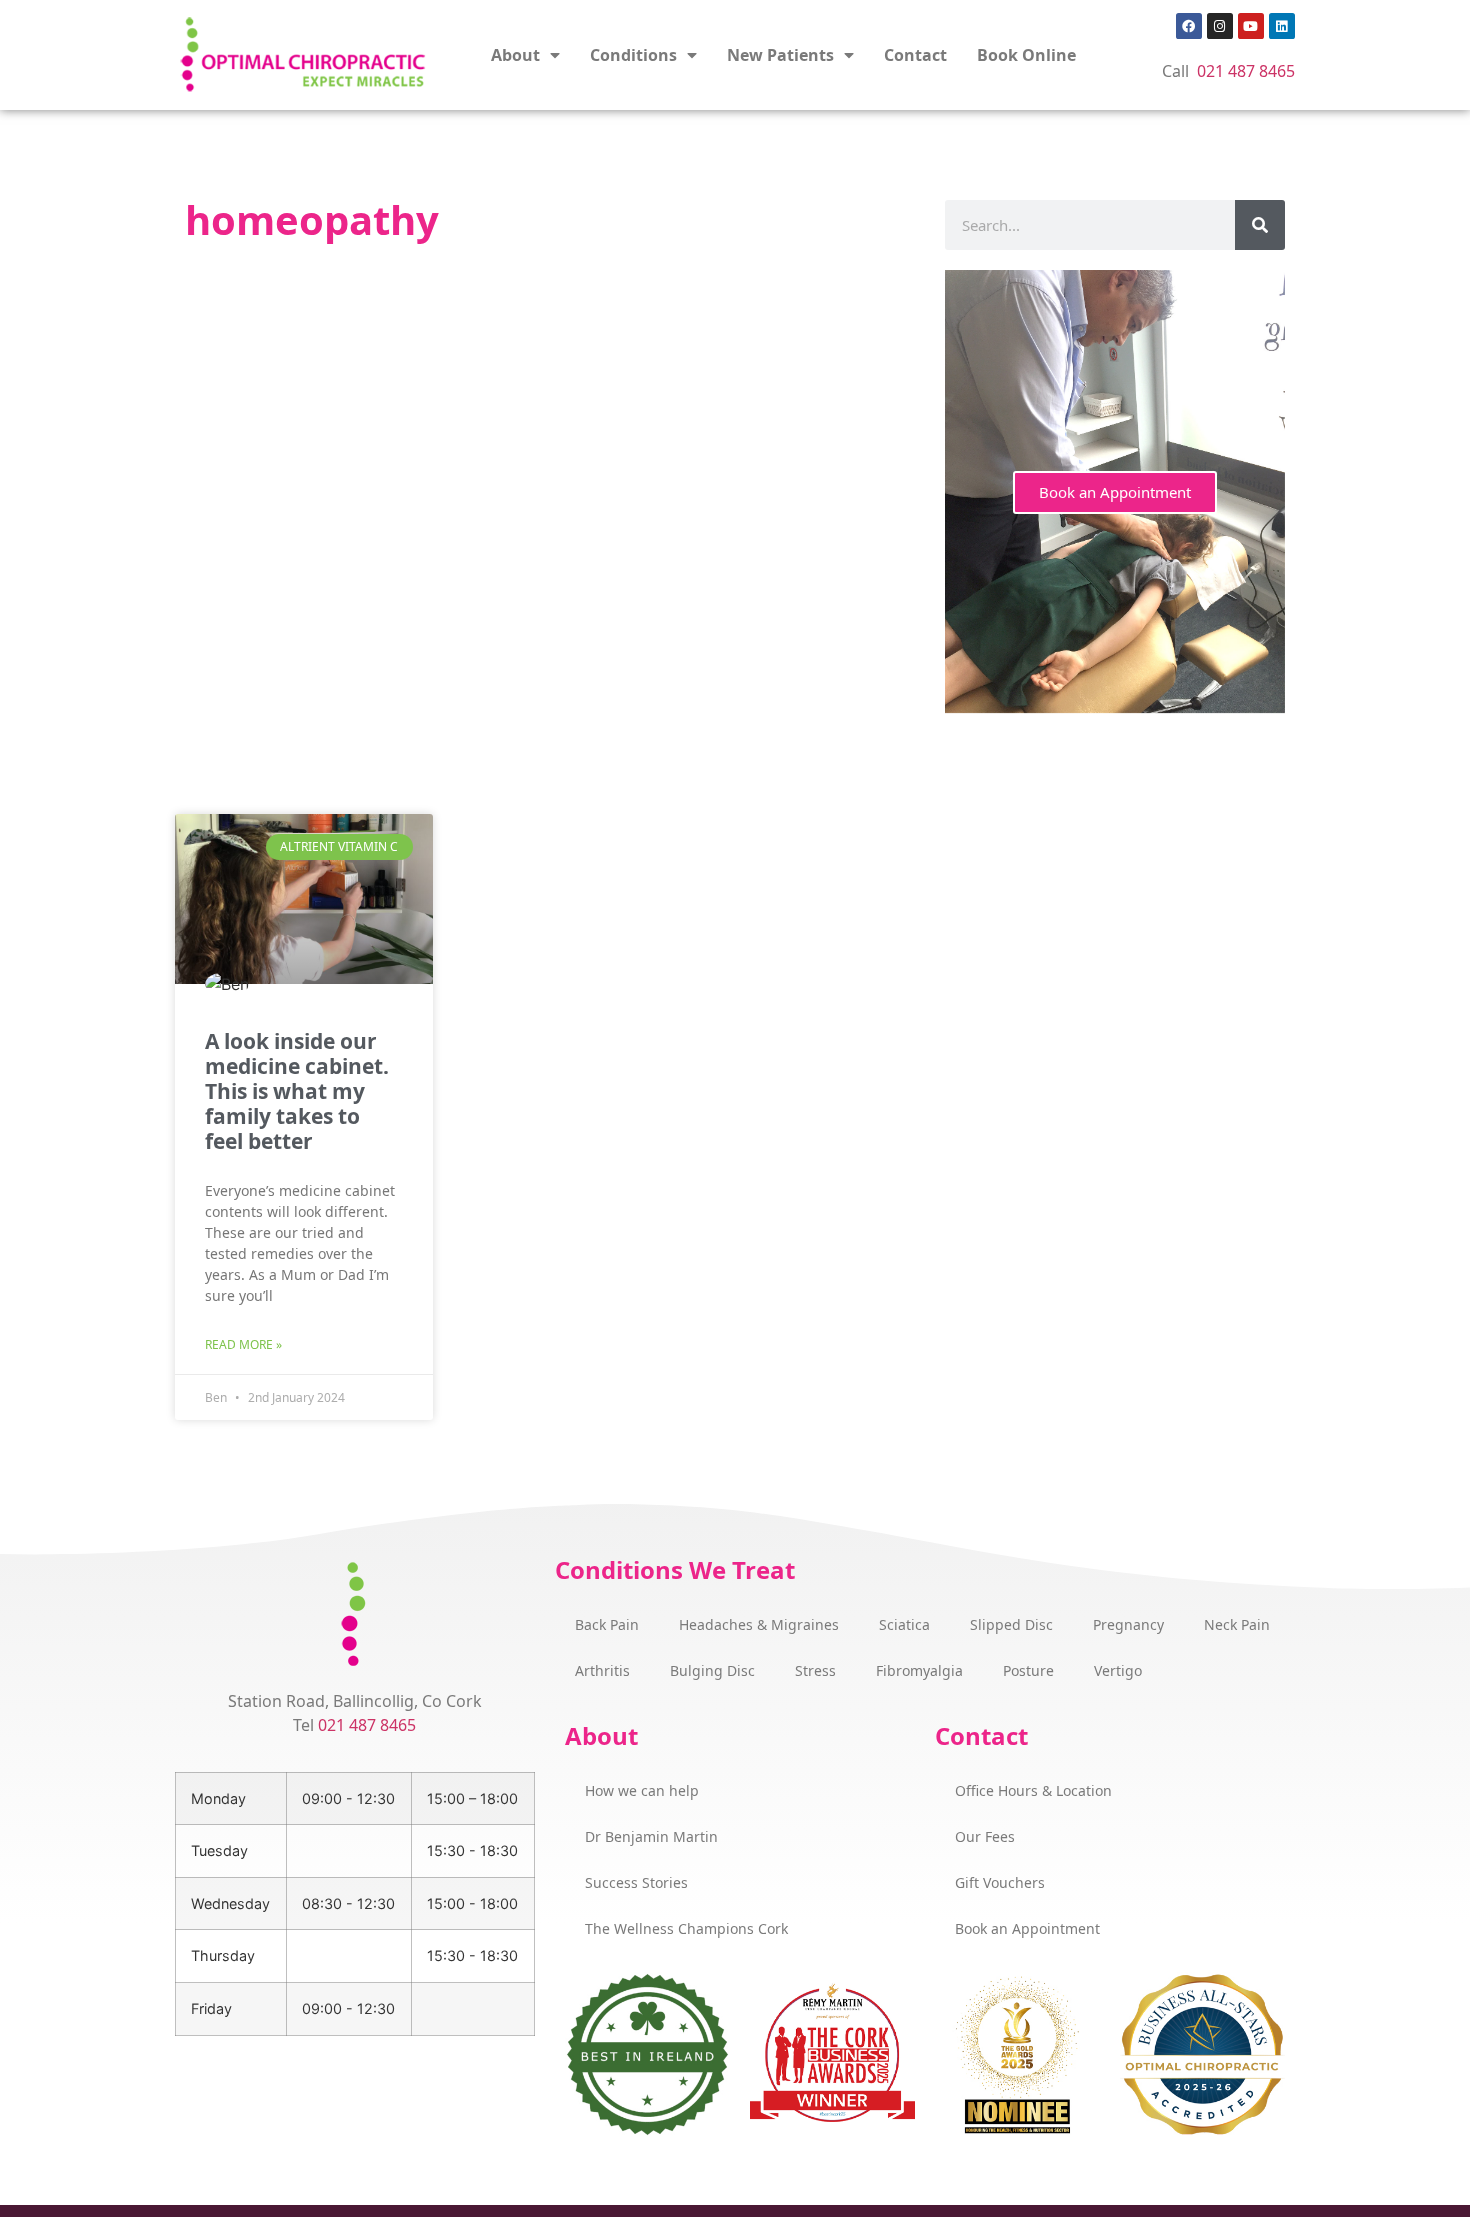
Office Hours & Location (1033, 1790)
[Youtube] (1251, 26)
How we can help (642, 1790)
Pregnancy (1128, 1624)
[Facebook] (1189, 26)
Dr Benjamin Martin (651, 1836)
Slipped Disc (1011, 1624)
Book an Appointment (1115, 492)
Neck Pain (1237, 1624)
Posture (1028, 1670)
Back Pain (607, 1624)
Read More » (243, 1344)
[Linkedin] (1282, 26)
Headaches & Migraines (759, 1624)
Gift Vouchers (1000, 1882)
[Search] (1260, 225)
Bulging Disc (712, 1670)
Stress (815, 1670)
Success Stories (636, 1882)
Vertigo (1118, 1670)
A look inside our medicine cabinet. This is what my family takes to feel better (297, 1091)
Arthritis (602, 1670)
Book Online (1026, 55)
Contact (915, 55)
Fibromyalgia (919, 1670)
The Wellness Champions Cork (686, 1928)
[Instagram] (1220, 26)
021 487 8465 (1246, 71)
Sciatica (904, 1624)
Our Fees (985, 1836)
